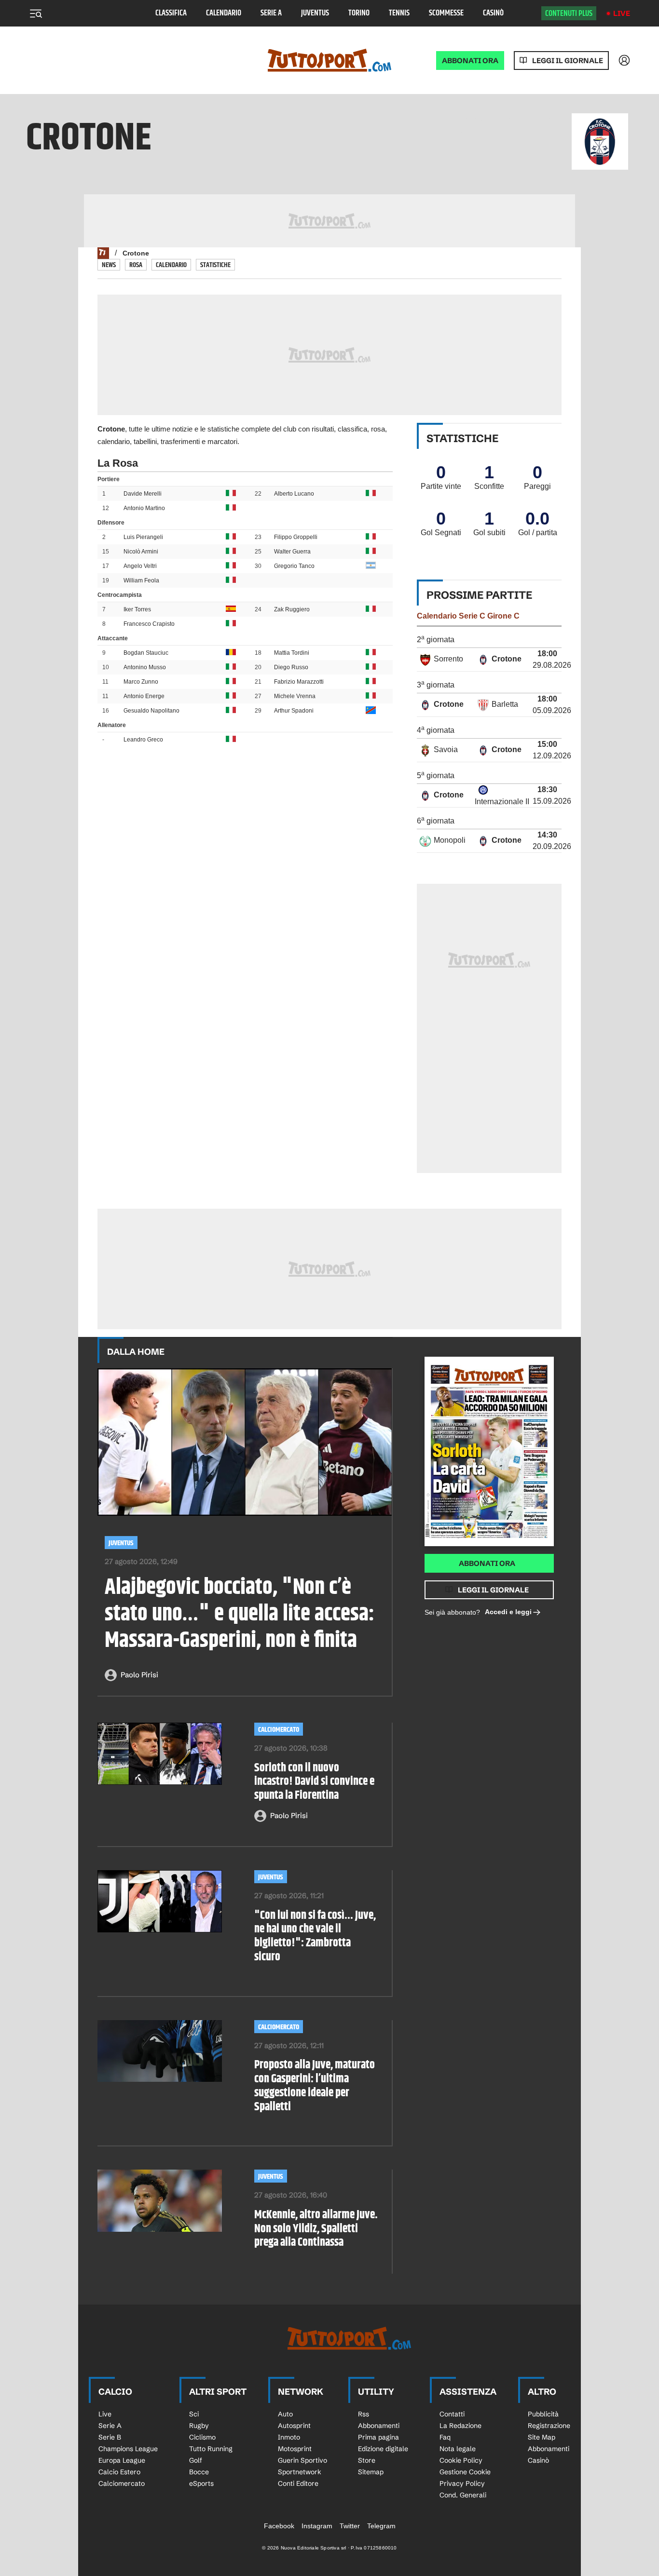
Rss (364, 2414)
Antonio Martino (144, 508)
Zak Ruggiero (292, 609)
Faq (445, 2437)
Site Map (542, 2437)
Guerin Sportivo (302, 2460)
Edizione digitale (383, 2449)
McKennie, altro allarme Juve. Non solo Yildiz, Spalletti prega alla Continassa (316, 2229)
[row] (489, 660)
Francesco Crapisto (149, 624)
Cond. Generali (463, 2495)
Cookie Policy (461, 2460)
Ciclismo (202, 2437)
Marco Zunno (141, 682)
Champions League (128, 2449)
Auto (285, 2414)
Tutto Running (211, 2449)
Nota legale (458, 2449)
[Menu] (36, 13)
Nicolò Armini (141, 552)
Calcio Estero (119, 2472)
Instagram (317, 2526)
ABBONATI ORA (470, 61)
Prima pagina (378, 2437)
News (109, 265)
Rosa (136, 265)
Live (622, 13)
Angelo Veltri (140, 566)
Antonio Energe (144, 696)
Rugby (199, 2426)
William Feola (141, 580)
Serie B (110, 2437)
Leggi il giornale (568, 61)
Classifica (171, 13)
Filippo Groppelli (296, 537)
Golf (196, 2460)
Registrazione (549, 2426)
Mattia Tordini (292, 653)
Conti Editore (298, 2483)
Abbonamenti (379, 2426)
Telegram (381, 2526)
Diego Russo (291, 667)
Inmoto (289, 2437)
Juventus (315, 13)
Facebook (279, 2526)
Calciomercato (279, 1730)
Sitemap (371, 2472)
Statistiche (215, 265)
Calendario (224, 13)
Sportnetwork (300, 2472)
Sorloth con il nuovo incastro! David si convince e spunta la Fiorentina (314, 1782)
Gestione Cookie (465, 2472)
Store (367, 2460)
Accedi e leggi (508, 1612)
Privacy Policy (462, 2483)
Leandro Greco (143, 740)
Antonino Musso (145, 667)
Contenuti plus (569, 13)
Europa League (122, 2460)
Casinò (493, 13)
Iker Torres (137, 609)
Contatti (452, 2414)
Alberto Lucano (294, 494)
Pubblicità (543, 2414)
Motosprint (295, 2449)
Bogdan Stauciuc (146, 653)
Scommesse (446, 13)
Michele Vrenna (295, 696)
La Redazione (460, 2426)
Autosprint (294, 2426)
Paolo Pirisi (139, 1675)
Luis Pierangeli (143, 537)
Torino (359, 13)
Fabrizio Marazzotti (299, 682)
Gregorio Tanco (294, 566)
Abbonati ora (487, 1563)
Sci (194, 2414)
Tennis (399, 13)
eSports (201, 2483)
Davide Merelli (143, 494)
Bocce (199, 2472)
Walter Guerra (292, 552)
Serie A (271, 13)
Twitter (350, 2526)
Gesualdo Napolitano (151, 711)
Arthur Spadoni (294, 711)
